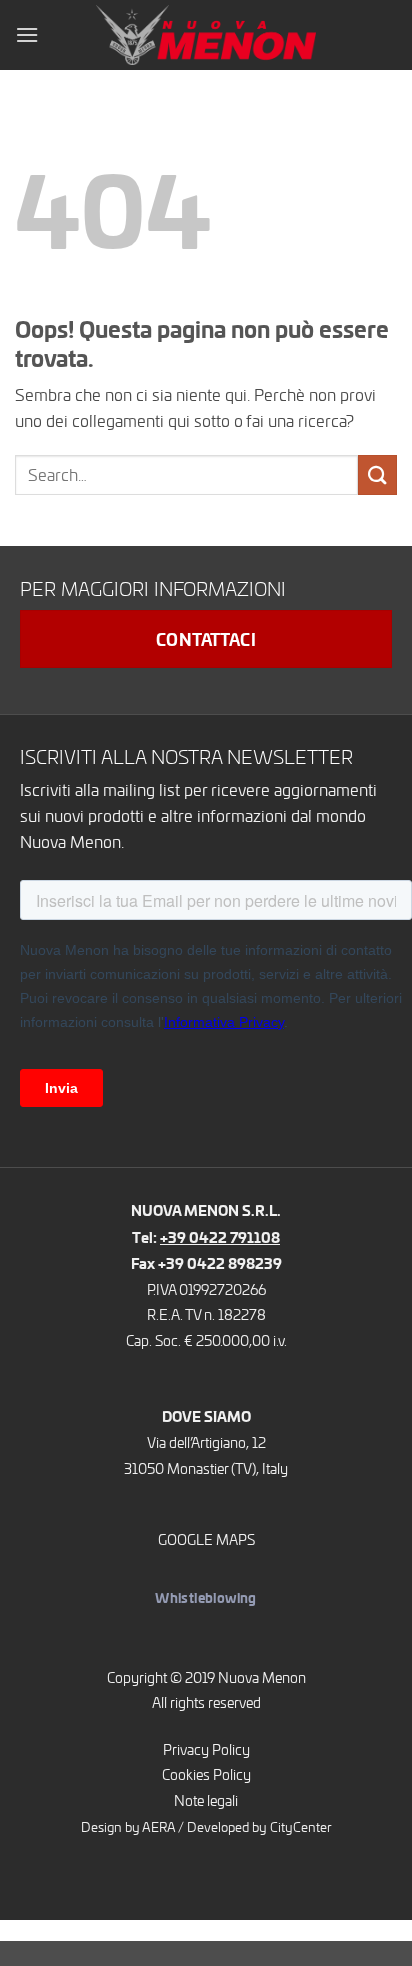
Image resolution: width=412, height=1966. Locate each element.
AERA (158, 1827)
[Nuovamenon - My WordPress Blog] (206, 34)
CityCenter (301, 1827)
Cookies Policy (206, 1774)
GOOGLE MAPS (206, 1539)
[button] (27, 34)
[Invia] (377, 474)
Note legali (206, 1800)
